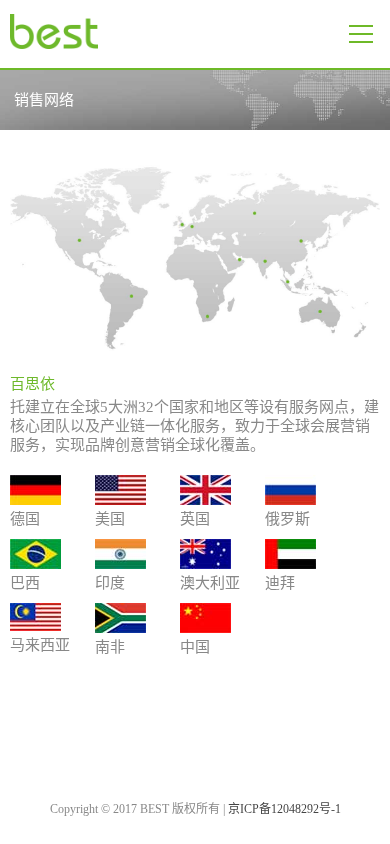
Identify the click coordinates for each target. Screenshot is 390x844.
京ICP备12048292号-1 (284, 809)
